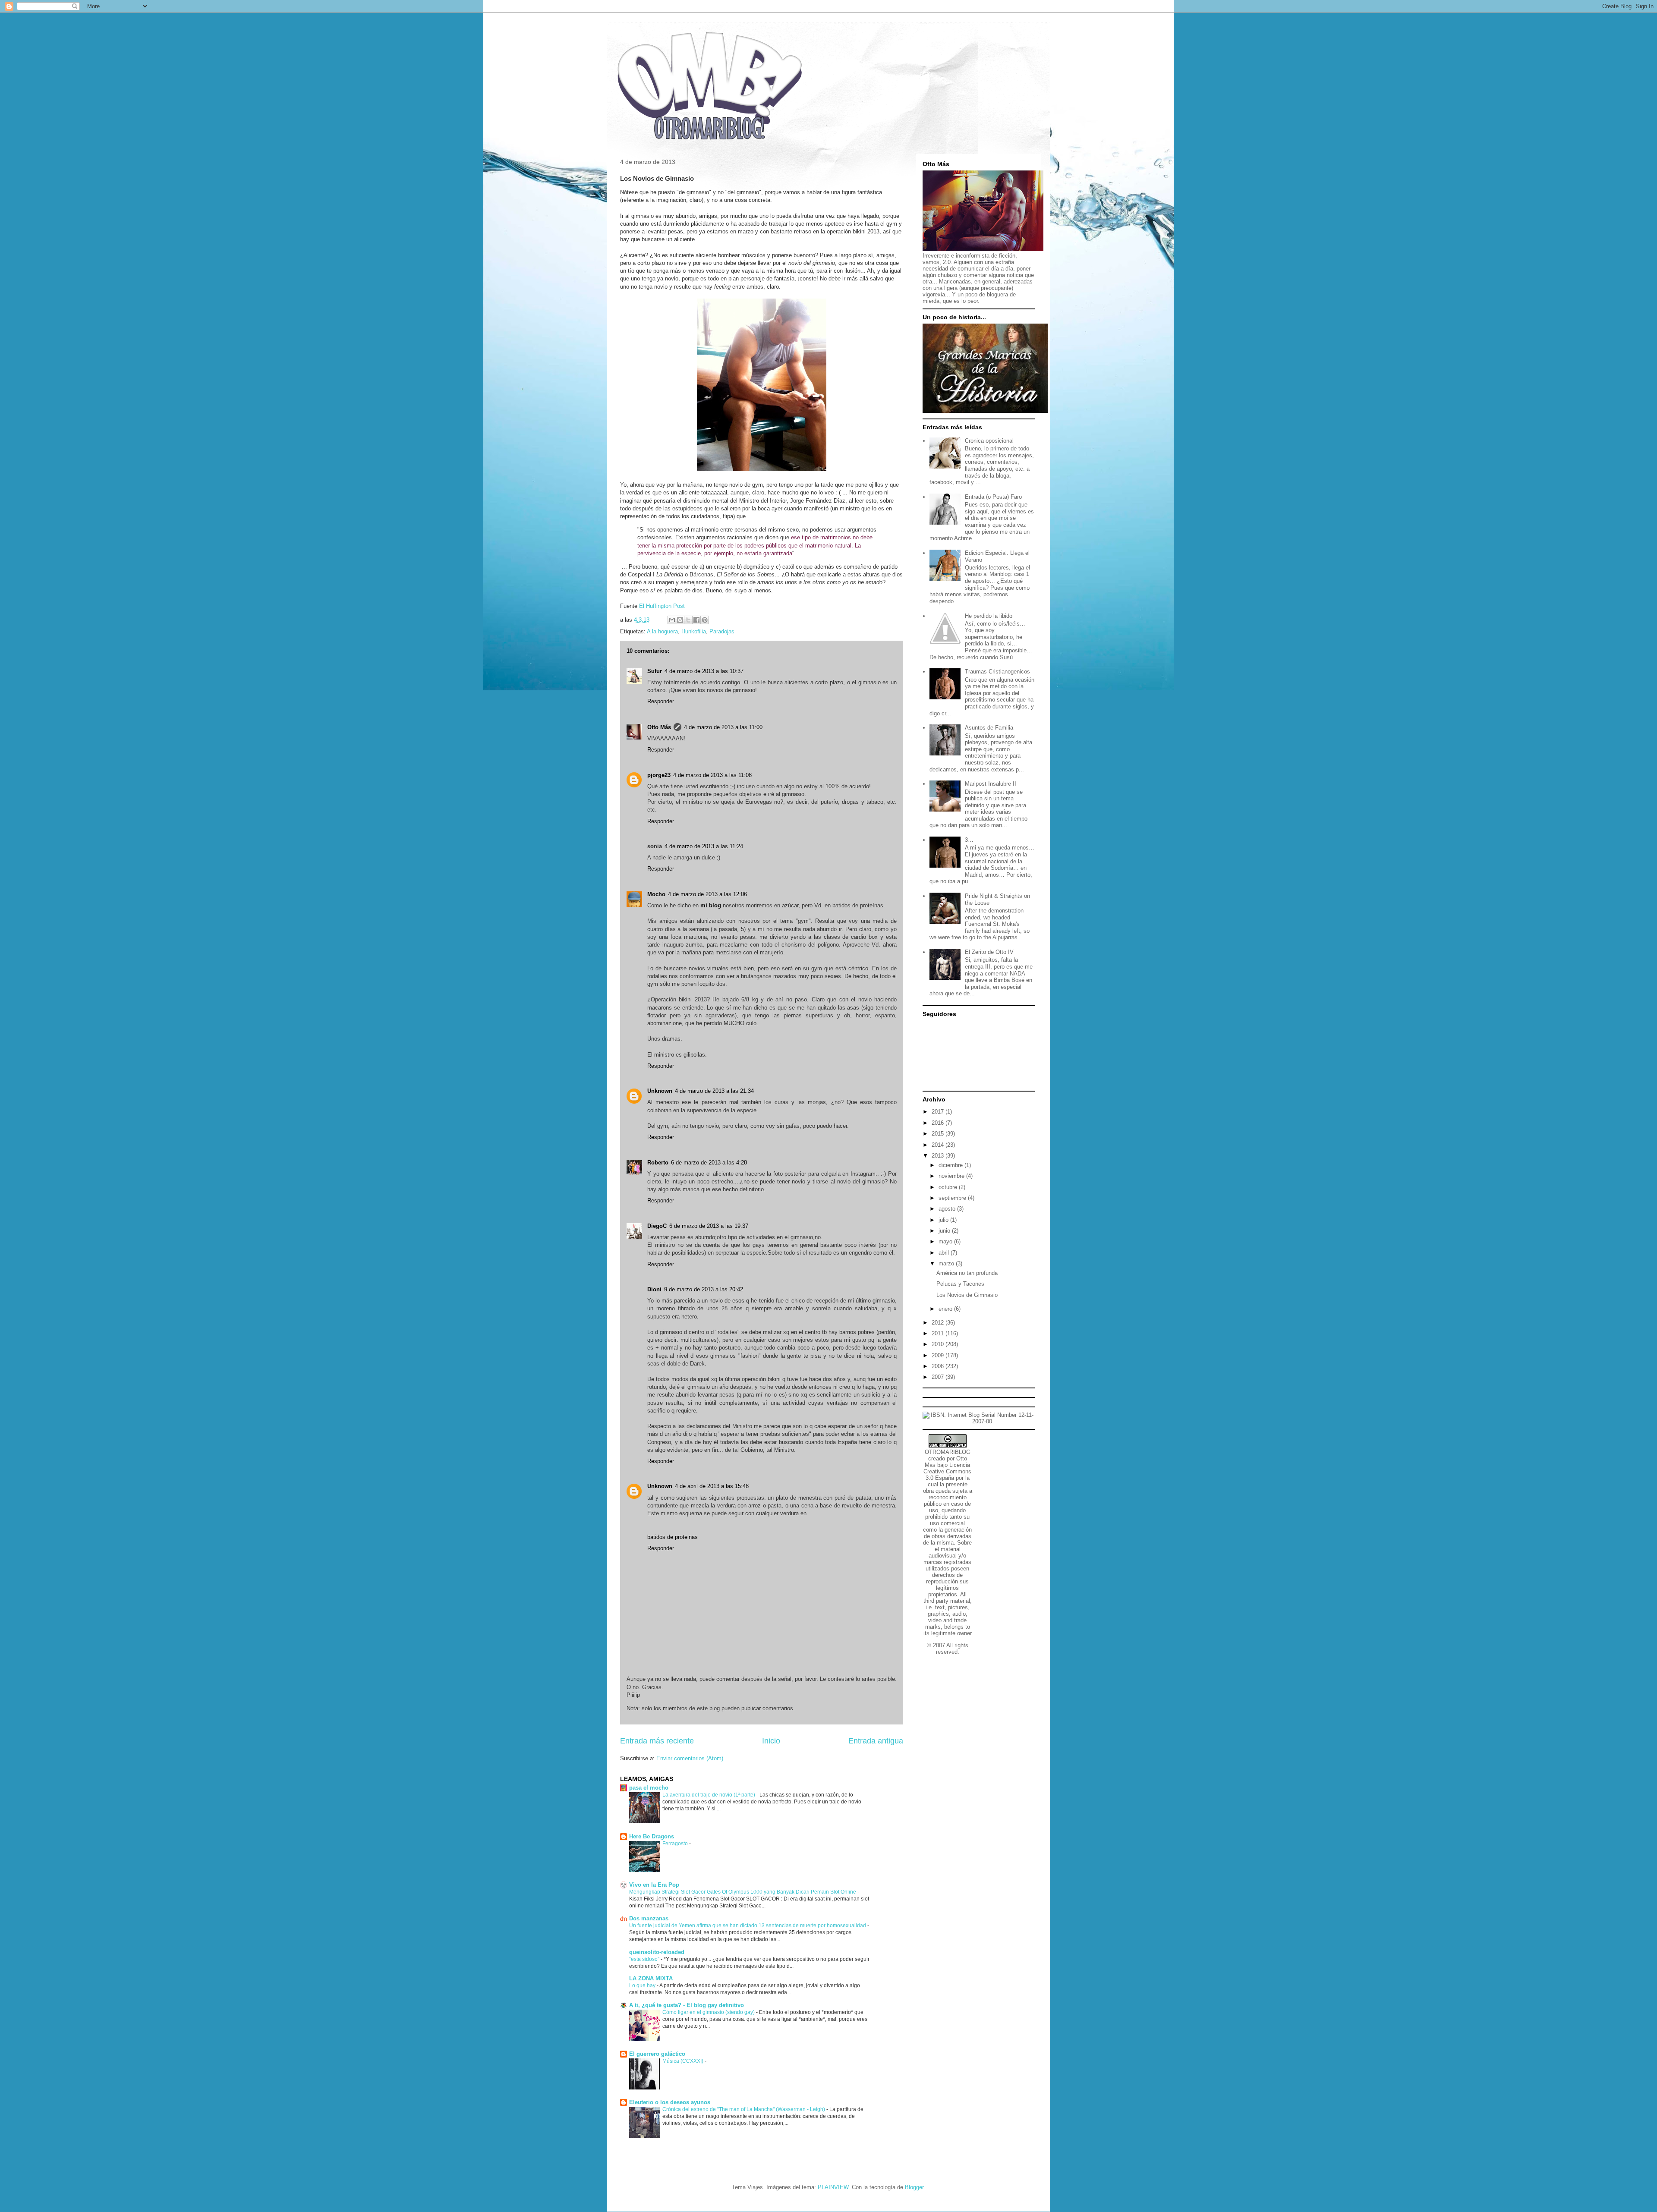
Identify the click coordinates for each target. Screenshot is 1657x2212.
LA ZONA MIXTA (651, 1978)
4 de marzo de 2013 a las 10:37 (704, 671)
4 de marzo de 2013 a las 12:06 (707, 894)
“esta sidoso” (645, 1959)
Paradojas (722, 631)
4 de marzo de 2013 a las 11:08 (712, 775)
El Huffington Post (662, 606)
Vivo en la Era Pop (654, 1885)
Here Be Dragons (652, 1836)
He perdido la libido (989, 616)
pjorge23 (659, 775)
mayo (946, 1241)
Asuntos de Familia (989, 728)
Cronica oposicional (989, 441)
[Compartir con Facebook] (696, 620)
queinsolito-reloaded (657, 1952)
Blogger (914, 2187)
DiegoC (657, 1226)
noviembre (952, 1176)
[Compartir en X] (688, 620)
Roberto (658, 1163)
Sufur (655, 671)
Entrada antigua (876, 1741)
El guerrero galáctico (657, 2054)
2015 (939, 1134)
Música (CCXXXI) (684, 2061)
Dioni (654, 1289)
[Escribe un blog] (680, 620)
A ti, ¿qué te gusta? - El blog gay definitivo (687, 2005)
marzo (947, 1263)
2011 (939, 1333)
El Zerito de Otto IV (989, 952)
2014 (939, 1145)
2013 (939, 1156)
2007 (939, 1377)
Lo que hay (643, 1985)
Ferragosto (676, 1844)
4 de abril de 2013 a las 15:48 (712, 1486)
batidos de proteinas (673, 1537)
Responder (661, 701)
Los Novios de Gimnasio (967, 1295)
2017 (939, 1112)
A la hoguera (662, 631)
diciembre (951, 1165)
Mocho (656, 894)
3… (969, 840)
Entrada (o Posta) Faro (993, 497)
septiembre (953, 1198)
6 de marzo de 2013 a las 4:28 (709, 1163)
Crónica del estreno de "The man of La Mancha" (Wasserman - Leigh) (744, 2109)
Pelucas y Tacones (960, 1284)
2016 (939, 1123)
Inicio (771, 1741)
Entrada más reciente (657, 1741)
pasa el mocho (649, 1788)
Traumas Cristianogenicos (997, 672)
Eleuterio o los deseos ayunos (670, 2102)
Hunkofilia (694, 631)
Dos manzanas (649, 1918)
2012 (939, 1323)
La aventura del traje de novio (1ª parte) (709, 1795)
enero (946, 1309)
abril (945, 1253)
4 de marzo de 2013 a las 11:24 (704, 846)
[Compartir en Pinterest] (705, 620)
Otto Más (659, 727)
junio (945, 1231)
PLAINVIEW (833, 2187)
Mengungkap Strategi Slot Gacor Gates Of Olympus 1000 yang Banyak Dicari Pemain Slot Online (743, 1892)
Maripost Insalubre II (991, 784)
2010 (939, 1344)
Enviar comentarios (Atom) (690, 1758)
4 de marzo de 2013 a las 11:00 (723, 727)
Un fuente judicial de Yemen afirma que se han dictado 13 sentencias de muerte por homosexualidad (748, 1926)
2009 (939, 1355)
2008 (939, 1366)
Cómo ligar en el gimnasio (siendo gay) (709, 2012)
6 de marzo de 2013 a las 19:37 (709, 1226)
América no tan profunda (967, 1273)
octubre (949, 1187)
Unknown (660, 1091)
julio (944, 1220)
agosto (948, 1209)
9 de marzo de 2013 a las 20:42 (704, 1289)
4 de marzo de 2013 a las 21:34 (714, 1091)
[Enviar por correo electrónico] (672, 620)
